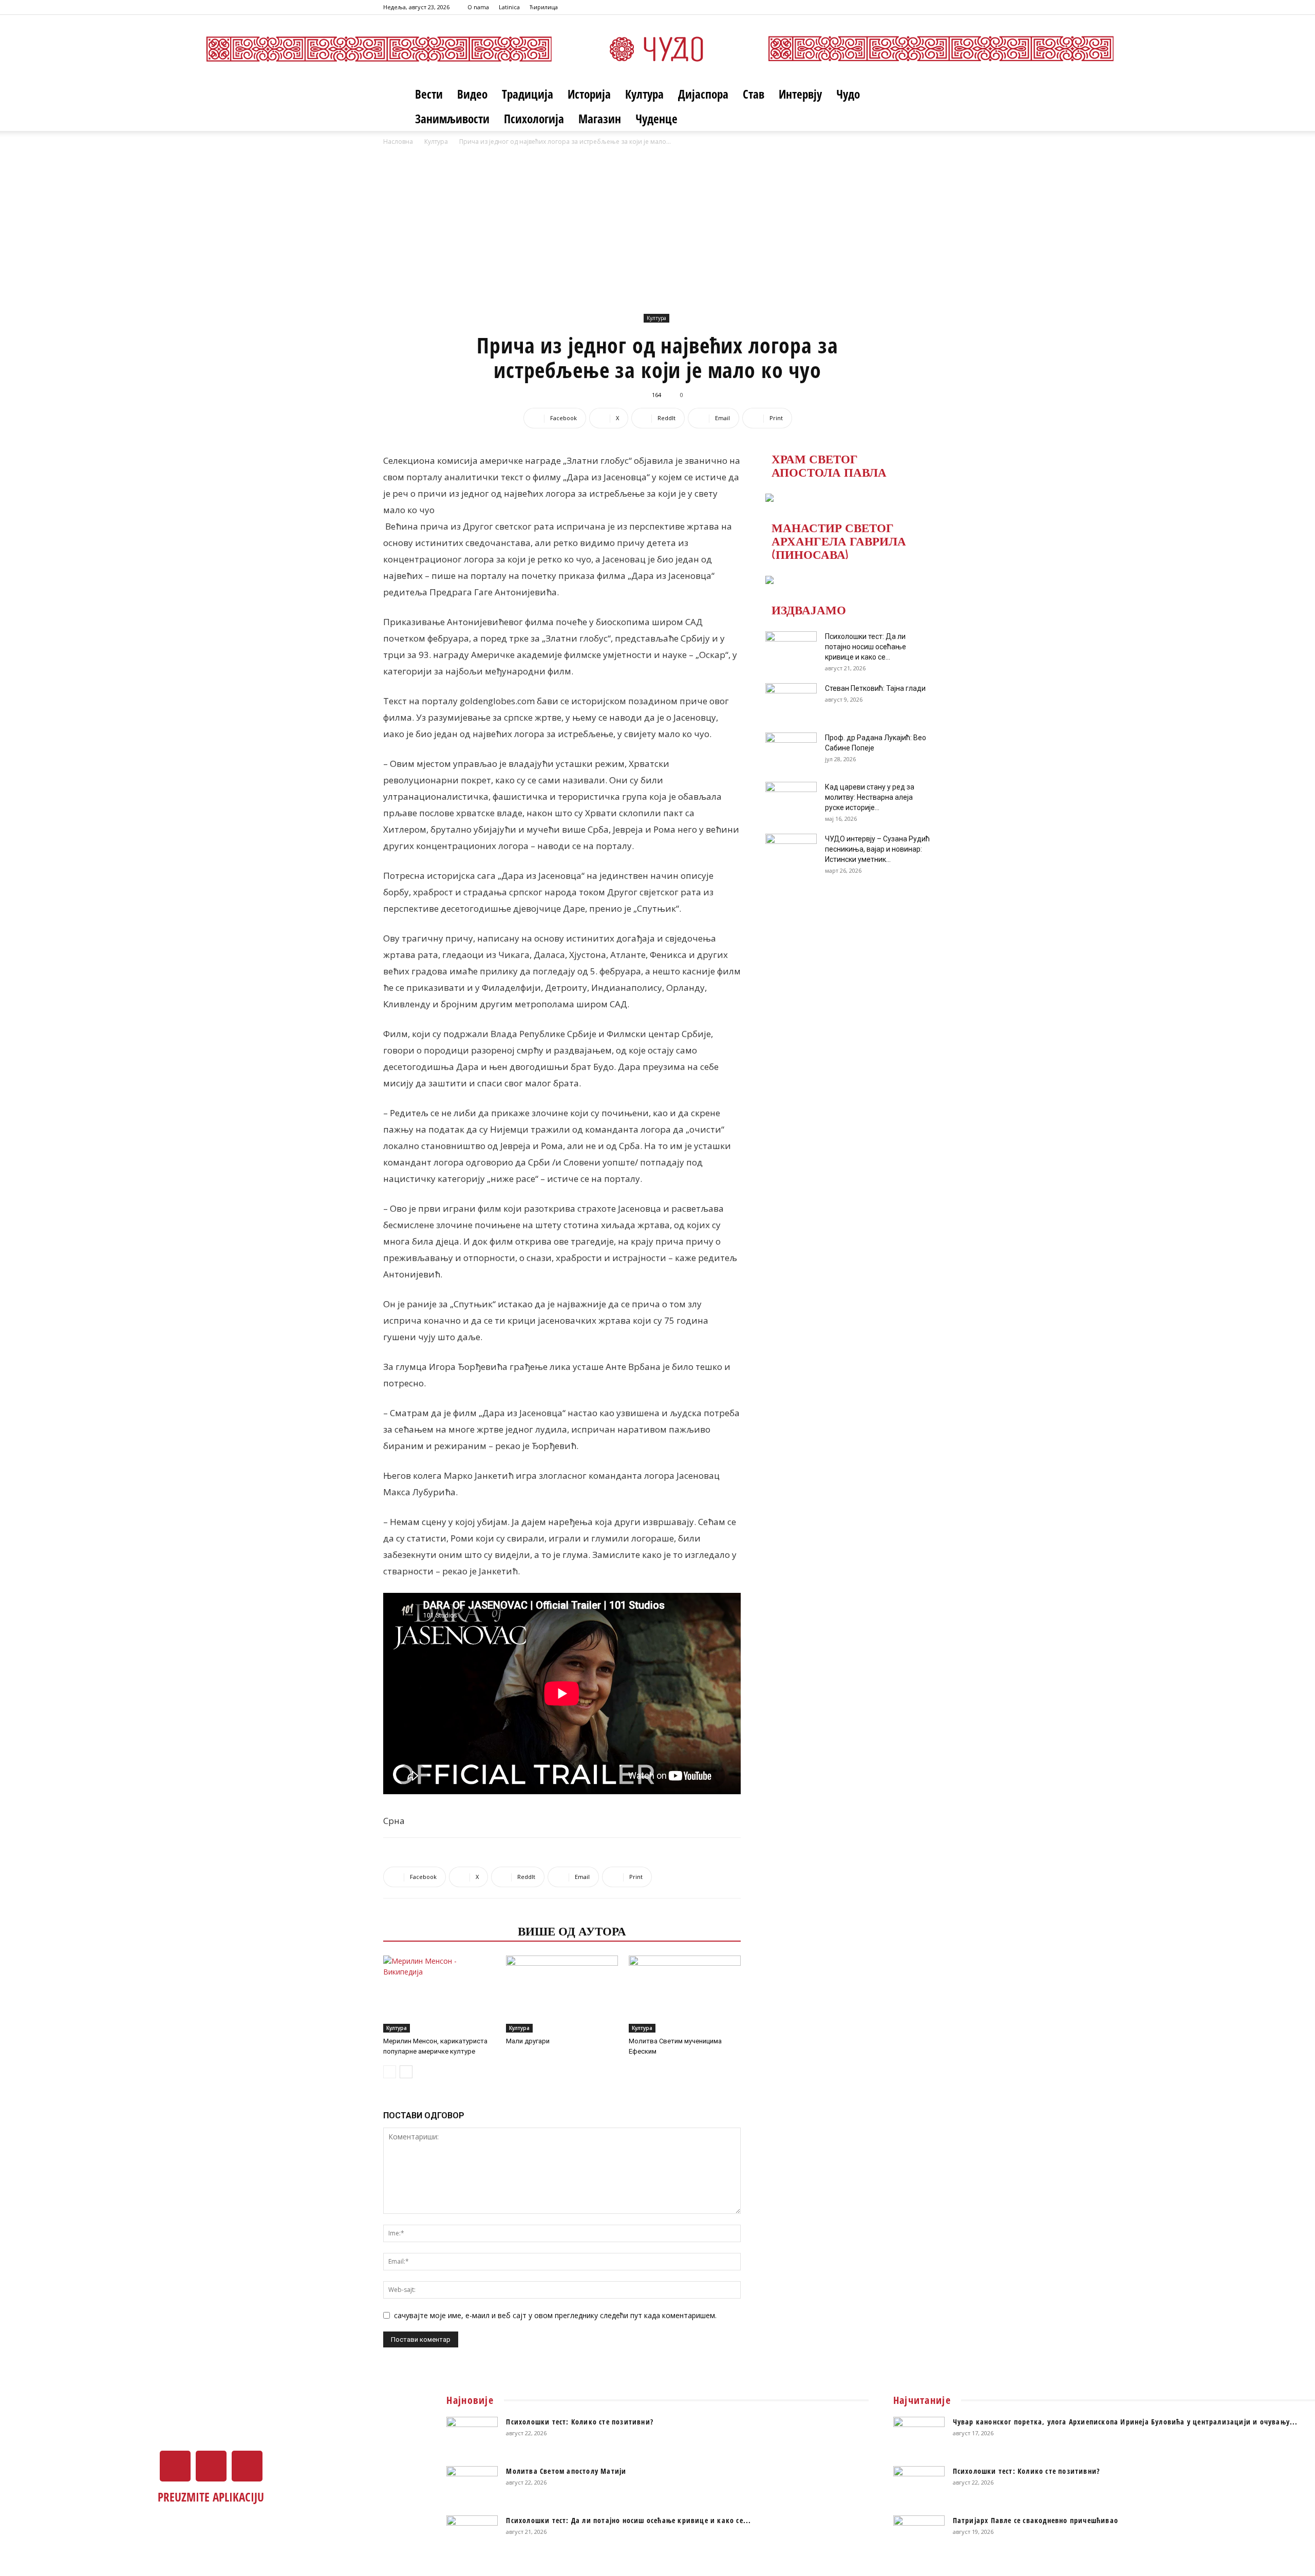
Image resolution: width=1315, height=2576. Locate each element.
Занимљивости (452, 119)
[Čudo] (657, 49)
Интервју (800, 94)
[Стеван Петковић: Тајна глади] (791, 701)
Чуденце (656, 119)
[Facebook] (890, 7)
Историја (589, 94)
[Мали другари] (562, 1994)
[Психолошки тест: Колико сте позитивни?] (472, 2435)
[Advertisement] (657, 234)
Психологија (534, 119)
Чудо (848, 94)
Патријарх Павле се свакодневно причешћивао (1036, 2520)
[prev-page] (390, 2072)
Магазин (600, 119)
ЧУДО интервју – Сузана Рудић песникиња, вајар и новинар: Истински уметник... (877, 849)
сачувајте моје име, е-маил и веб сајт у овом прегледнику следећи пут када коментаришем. (555, 2315)
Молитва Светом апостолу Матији (566, 2471)
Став (754, 94)
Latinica (509, 7)
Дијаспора (703, 94)
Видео (472, 94)
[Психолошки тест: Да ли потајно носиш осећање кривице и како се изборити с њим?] (791, 649)
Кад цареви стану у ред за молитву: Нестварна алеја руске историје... (870, 797)
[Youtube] (924, 7)
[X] (907, 7)
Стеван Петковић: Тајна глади (875, 688)
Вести (429, 94)
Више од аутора (572, 1930)
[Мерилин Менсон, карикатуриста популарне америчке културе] (439, 1994)
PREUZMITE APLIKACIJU (211, 2497)
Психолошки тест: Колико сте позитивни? (580, 2422)
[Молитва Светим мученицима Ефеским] (685, 1994)
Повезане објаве (447, 1930)
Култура (644, 94)
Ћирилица (544, 7)
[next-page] (406, 2072)
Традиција (528, 94)
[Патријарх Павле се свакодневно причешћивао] (919, 2533)
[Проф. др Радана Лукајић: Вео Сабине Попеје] (791, 750)
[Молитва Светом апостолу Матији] (472, 2484)
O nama (478, 7)
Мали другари (528, 2041)
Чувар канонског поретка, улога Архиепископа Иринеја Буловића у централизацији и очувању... (1125, 2422)
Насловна (398, 142)
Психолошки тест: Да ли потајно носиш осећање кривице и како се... (866, 647)
